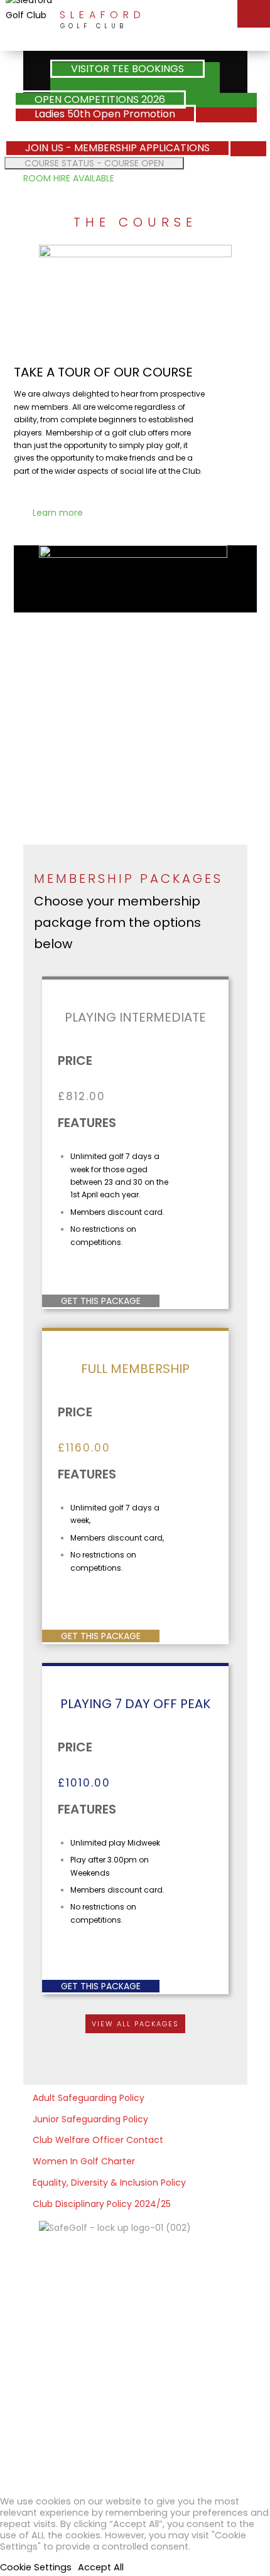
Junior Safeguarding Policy (90, 2119)
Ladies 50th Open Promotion (105, 114)
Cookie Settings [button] (36, 2567)
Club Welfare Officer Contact (98, 2140)
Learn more (58, 513)
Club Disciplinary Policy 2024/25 (102, 2204)
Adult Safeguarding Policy (89, 2098)
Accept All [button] (101, 2567)
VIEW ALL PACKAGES (135, 2024)
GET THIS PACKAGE (101, 1301)
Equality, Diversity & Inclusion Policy (109, 2183)
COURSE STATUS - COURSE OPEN (94, 163)
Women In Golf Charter (84, 2161)
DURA (208, 2432)
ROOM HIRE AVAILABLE (69, 178)
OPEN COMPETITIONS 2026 (100, 99)
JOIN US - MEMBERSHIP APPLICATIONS (117, 148)
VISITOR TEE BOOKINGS (127, 69)
